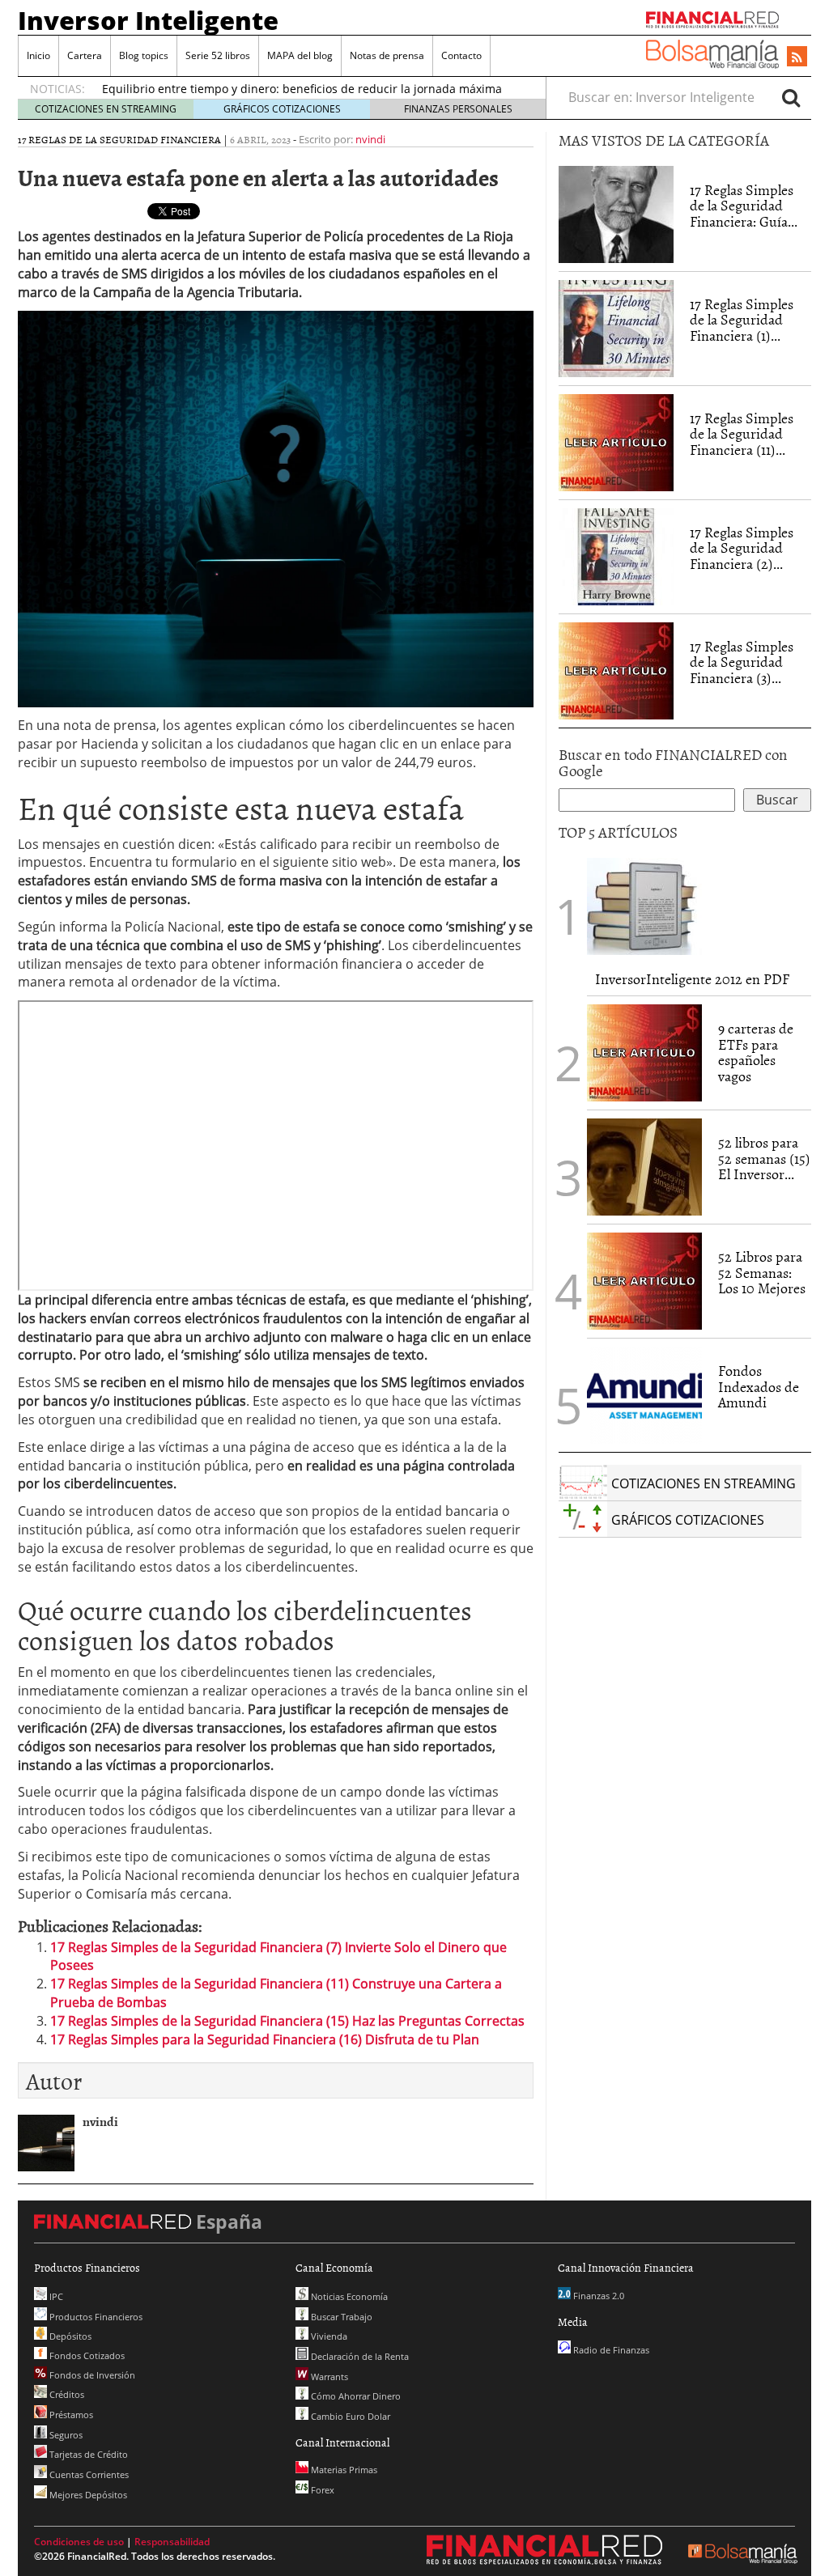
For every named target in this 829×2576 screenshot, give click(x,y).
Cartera (85, 55)
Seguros (65, 2435)
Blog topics (144, 55)
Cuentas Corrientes (88, 2474)
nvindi (370, 139)
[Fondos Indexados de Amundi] (644, 1394)
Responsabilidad (172, 2542)
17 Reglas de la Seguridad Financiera (119, 139)
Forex (321, 2490)
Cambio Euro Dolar (349, 2416)
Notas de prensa (387, 55)
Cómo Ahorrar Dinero (355, 2396)
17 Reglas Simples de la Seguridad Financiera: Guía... (744, 206)
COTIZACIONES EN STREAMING (106, 109)
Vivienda (328, 2336)
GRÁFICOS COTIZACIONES (282, 109)
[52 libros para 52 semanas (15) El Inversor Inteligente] (644, 1165)
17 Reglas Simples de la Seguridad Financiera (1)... (742, 320)
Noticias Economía (348, 2296)
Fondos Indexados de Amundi (759, 1387)
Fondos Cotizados (86, 2355)
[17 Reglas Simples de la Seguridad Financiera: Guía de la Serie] (616, 213)
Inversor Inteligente (148, 20)
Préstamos (70, 2415)
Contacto (461, 55)
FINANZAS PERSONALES (458, 109)
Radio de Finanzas (610, 2350)
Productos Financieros (95, 2317)
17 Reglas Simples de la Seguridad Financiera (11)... (742, 434)
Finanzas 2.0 (597, 2296)
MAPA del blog (300, 55)
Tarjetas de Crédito (87, 2454)
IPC (55, 2296)
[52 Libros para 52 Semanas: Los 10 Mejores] (644, 1280)
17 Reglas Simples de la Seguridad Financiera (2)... (742, 548)
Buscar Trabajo (340, 2317)
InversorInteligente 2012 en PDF (692, 979)
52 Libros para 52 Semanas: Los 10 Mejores (762, 1273)
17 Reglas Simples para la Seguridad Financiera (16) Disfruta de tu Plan (265, 2039)
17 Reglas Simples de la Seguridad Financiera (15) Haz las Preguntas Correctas (287, 2021)
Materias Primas (343, 2470)
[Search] (791, 97)
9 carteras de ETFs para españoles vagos (756, 1052)
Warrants (328, 2377)
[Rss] (797, 57)
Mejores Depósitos (87, 2495)
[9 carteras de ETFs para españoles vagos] (644, 1051)
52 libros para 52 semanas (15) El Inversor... (764, 1159)
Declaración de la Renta (359, 2356)
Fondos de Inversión (91, 2375)
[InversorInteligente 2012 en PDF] (644, 905)
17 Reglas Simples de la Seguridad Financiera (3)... (742, 662)
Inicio (38, 55)
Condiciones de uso (79, 2542)
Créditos (66, 2394)
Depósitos (69, 2336)
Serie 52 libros (218, 55)
